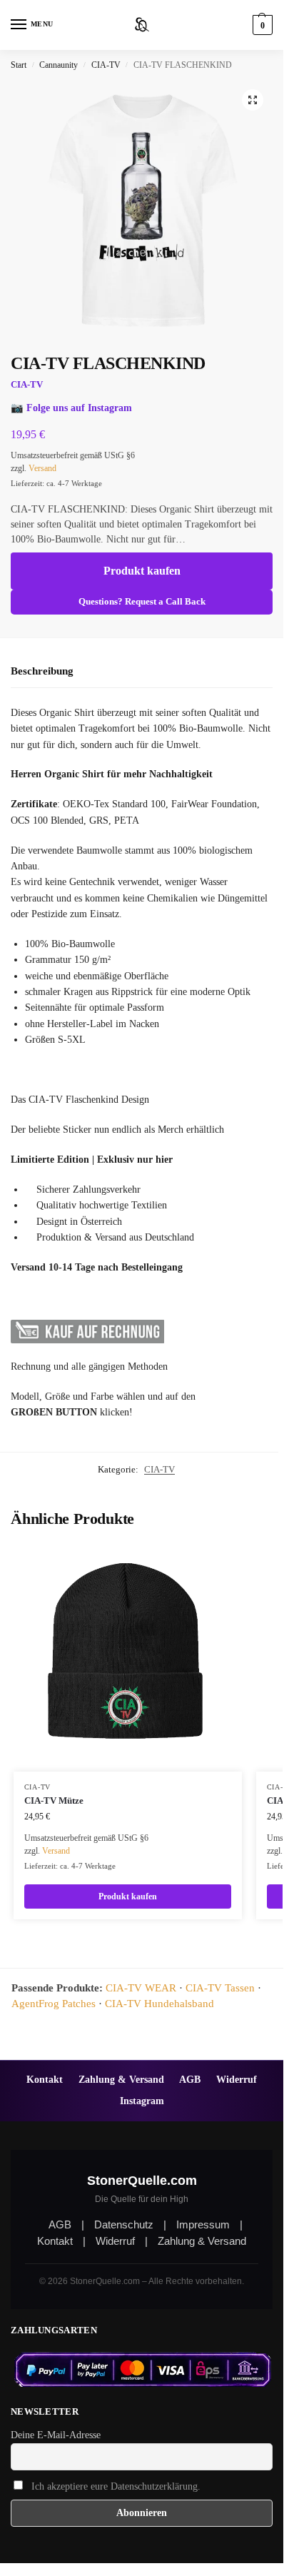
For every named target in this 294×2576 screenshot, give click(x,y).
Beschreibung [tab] (42, 671)
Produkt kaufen (142, 571)
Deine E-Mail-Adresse (56, 2435)
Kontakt (45, 2079)
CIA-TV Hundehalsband (159, 2004)
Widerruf (237, 2079)
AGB (190, 2079)
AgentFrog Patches (54, 2004)
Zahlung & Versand (121, 2079)
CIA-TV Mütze (54, 1800)
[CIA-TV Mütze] (128, 1657)
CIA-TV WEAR (141, 1988)
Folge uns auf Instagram (79, 408)
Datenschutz (124, 2224)
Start (19, 65)
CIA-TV (106, 65)
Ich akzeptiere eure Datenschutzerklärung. (116, 2486)
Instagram (142, 2101)
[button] (261, 25)
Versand (42, 468)
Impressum (203, 2224)
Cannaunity (59, 65)
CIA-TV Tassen (220, 1988)
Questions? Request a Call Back (142, 602)
